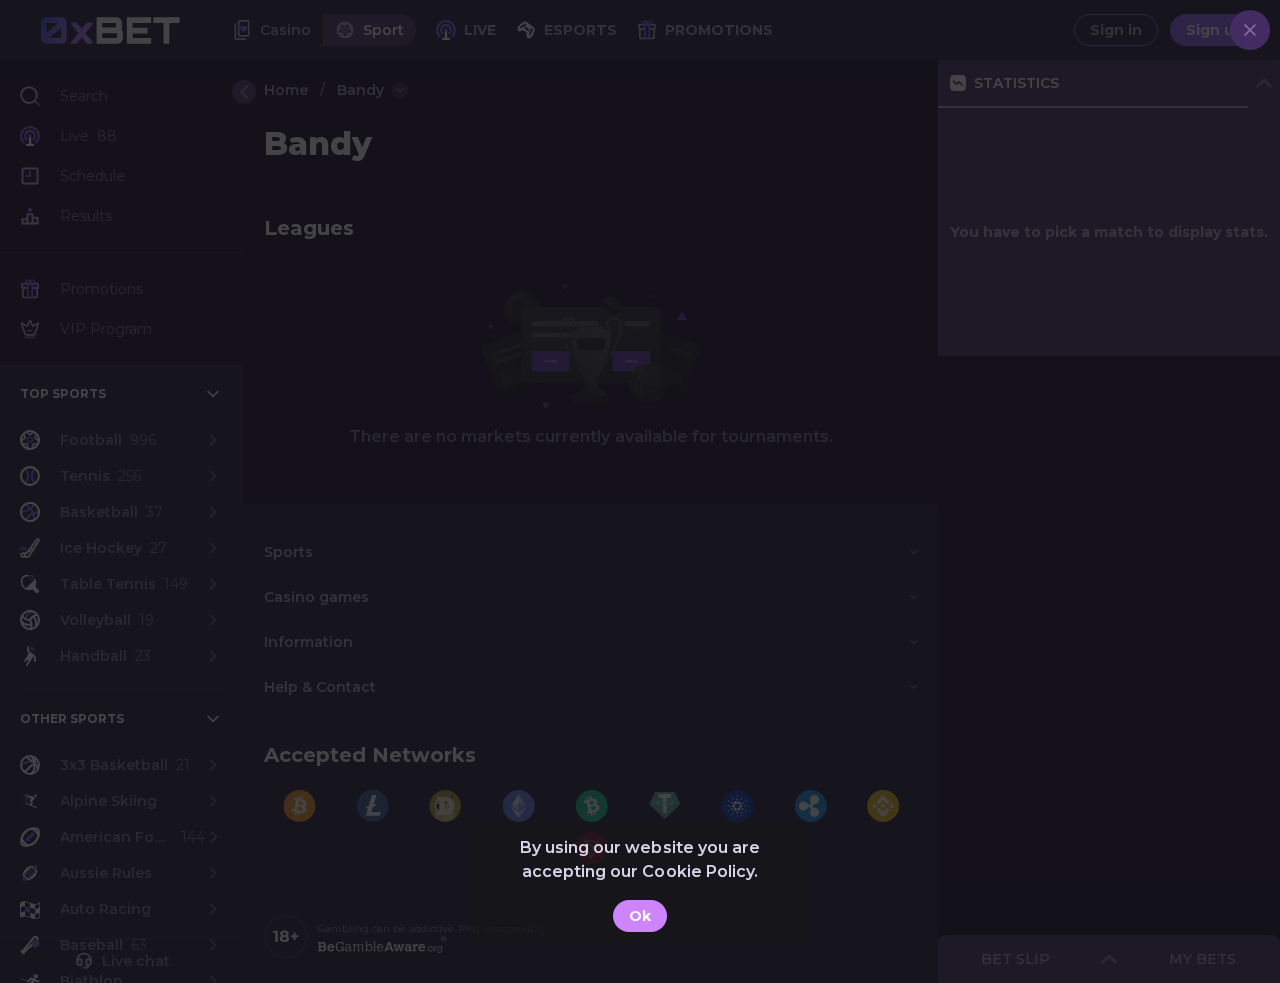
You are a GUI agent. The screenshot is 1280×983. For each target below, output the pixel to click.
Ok (640, 916)
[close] (1250, 30)
